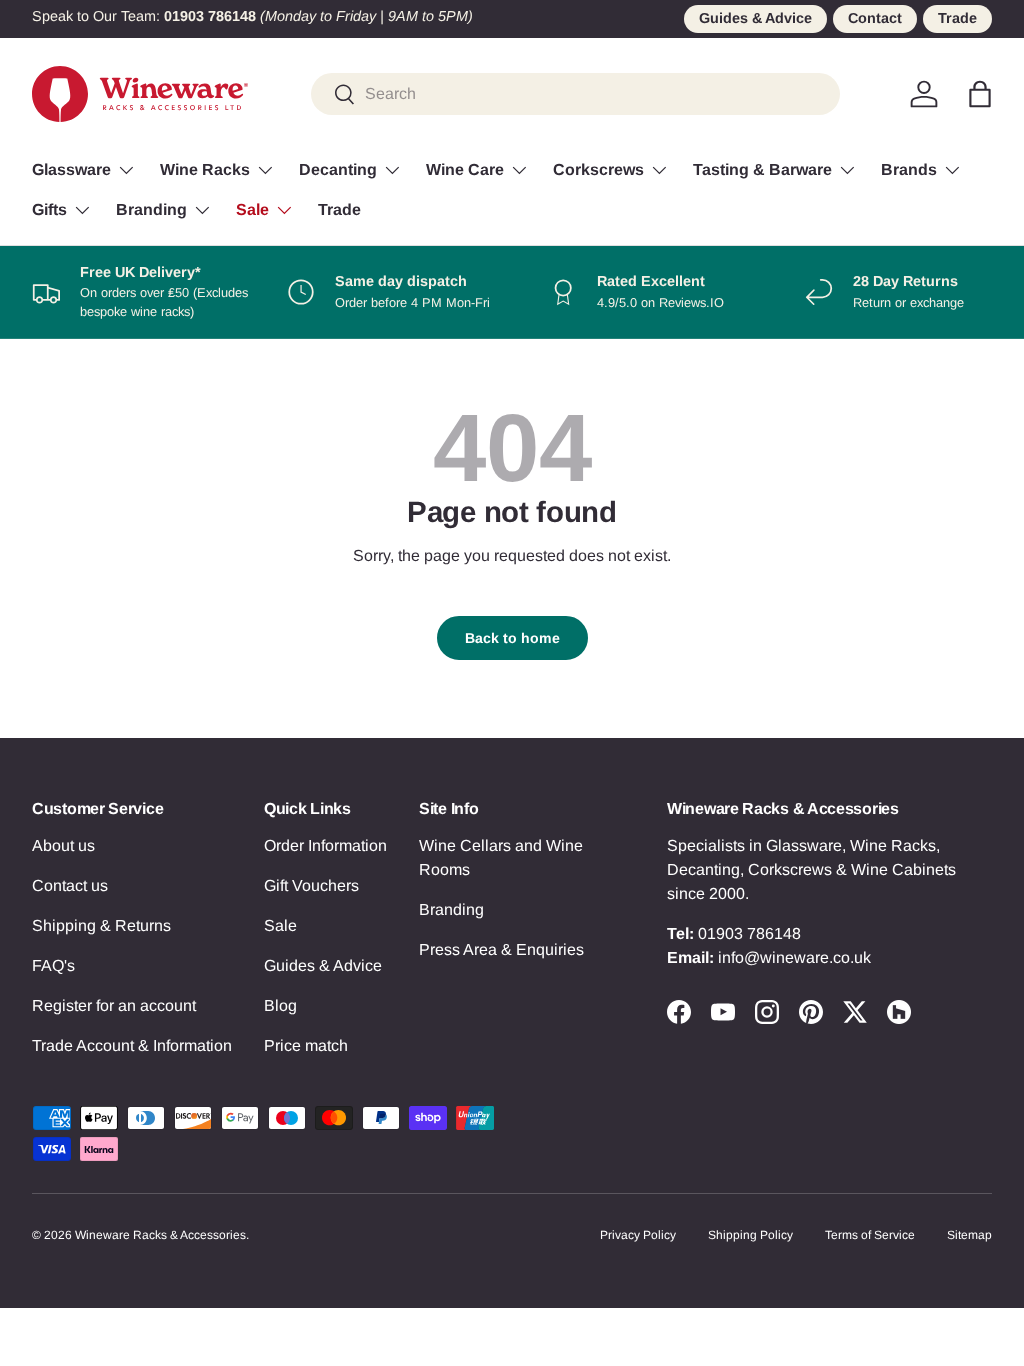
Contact (875, 18)
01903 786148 (749, 933)
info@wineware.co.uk (794, 957)
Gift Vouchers (311, 885)
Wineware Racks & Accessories (160, 1235)
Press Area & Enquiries (501, 949)
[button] (980, 94)
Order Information (325, 845)
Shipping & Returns (101, 925)
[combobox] (575, 94)
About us (63, 845)
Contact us (70, 885)
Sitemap (969, 1235)
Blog (280, 1005)
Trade (957, 18)
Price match (306, 1045)
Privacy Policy (638, 1235)
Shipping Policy (750, 1235)
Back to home (512, 638)
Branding (451, 909)
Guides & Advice (755, 18)
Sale (280, 925)
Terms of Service (870, 1235)
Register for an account (114, 1005)
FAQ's (53, 965)
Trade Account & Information (132, 1045)
